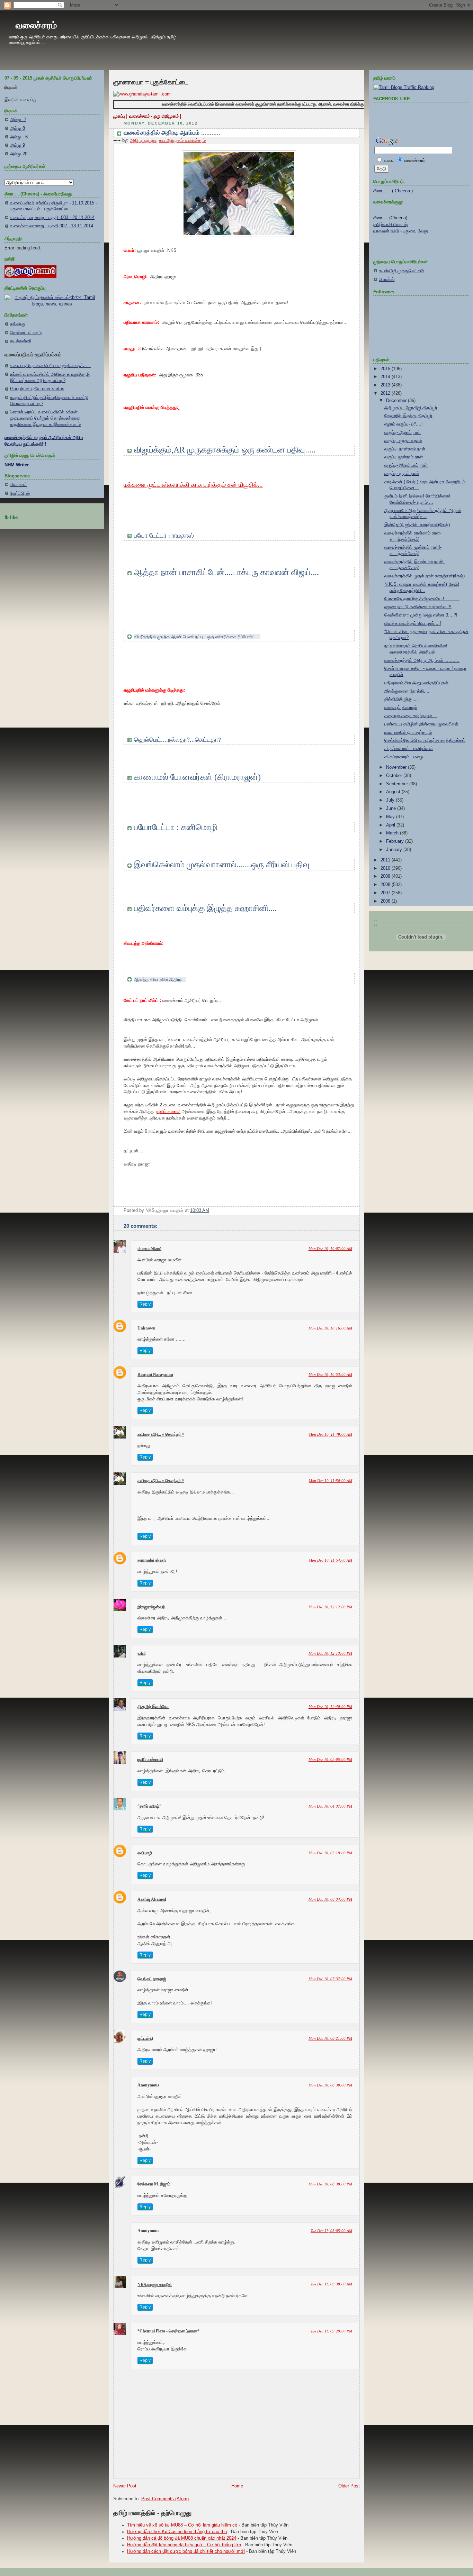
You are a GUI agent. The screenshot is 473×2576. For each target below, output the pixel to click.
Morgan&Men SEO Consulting (244, 1509)
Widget (277, 1509)
